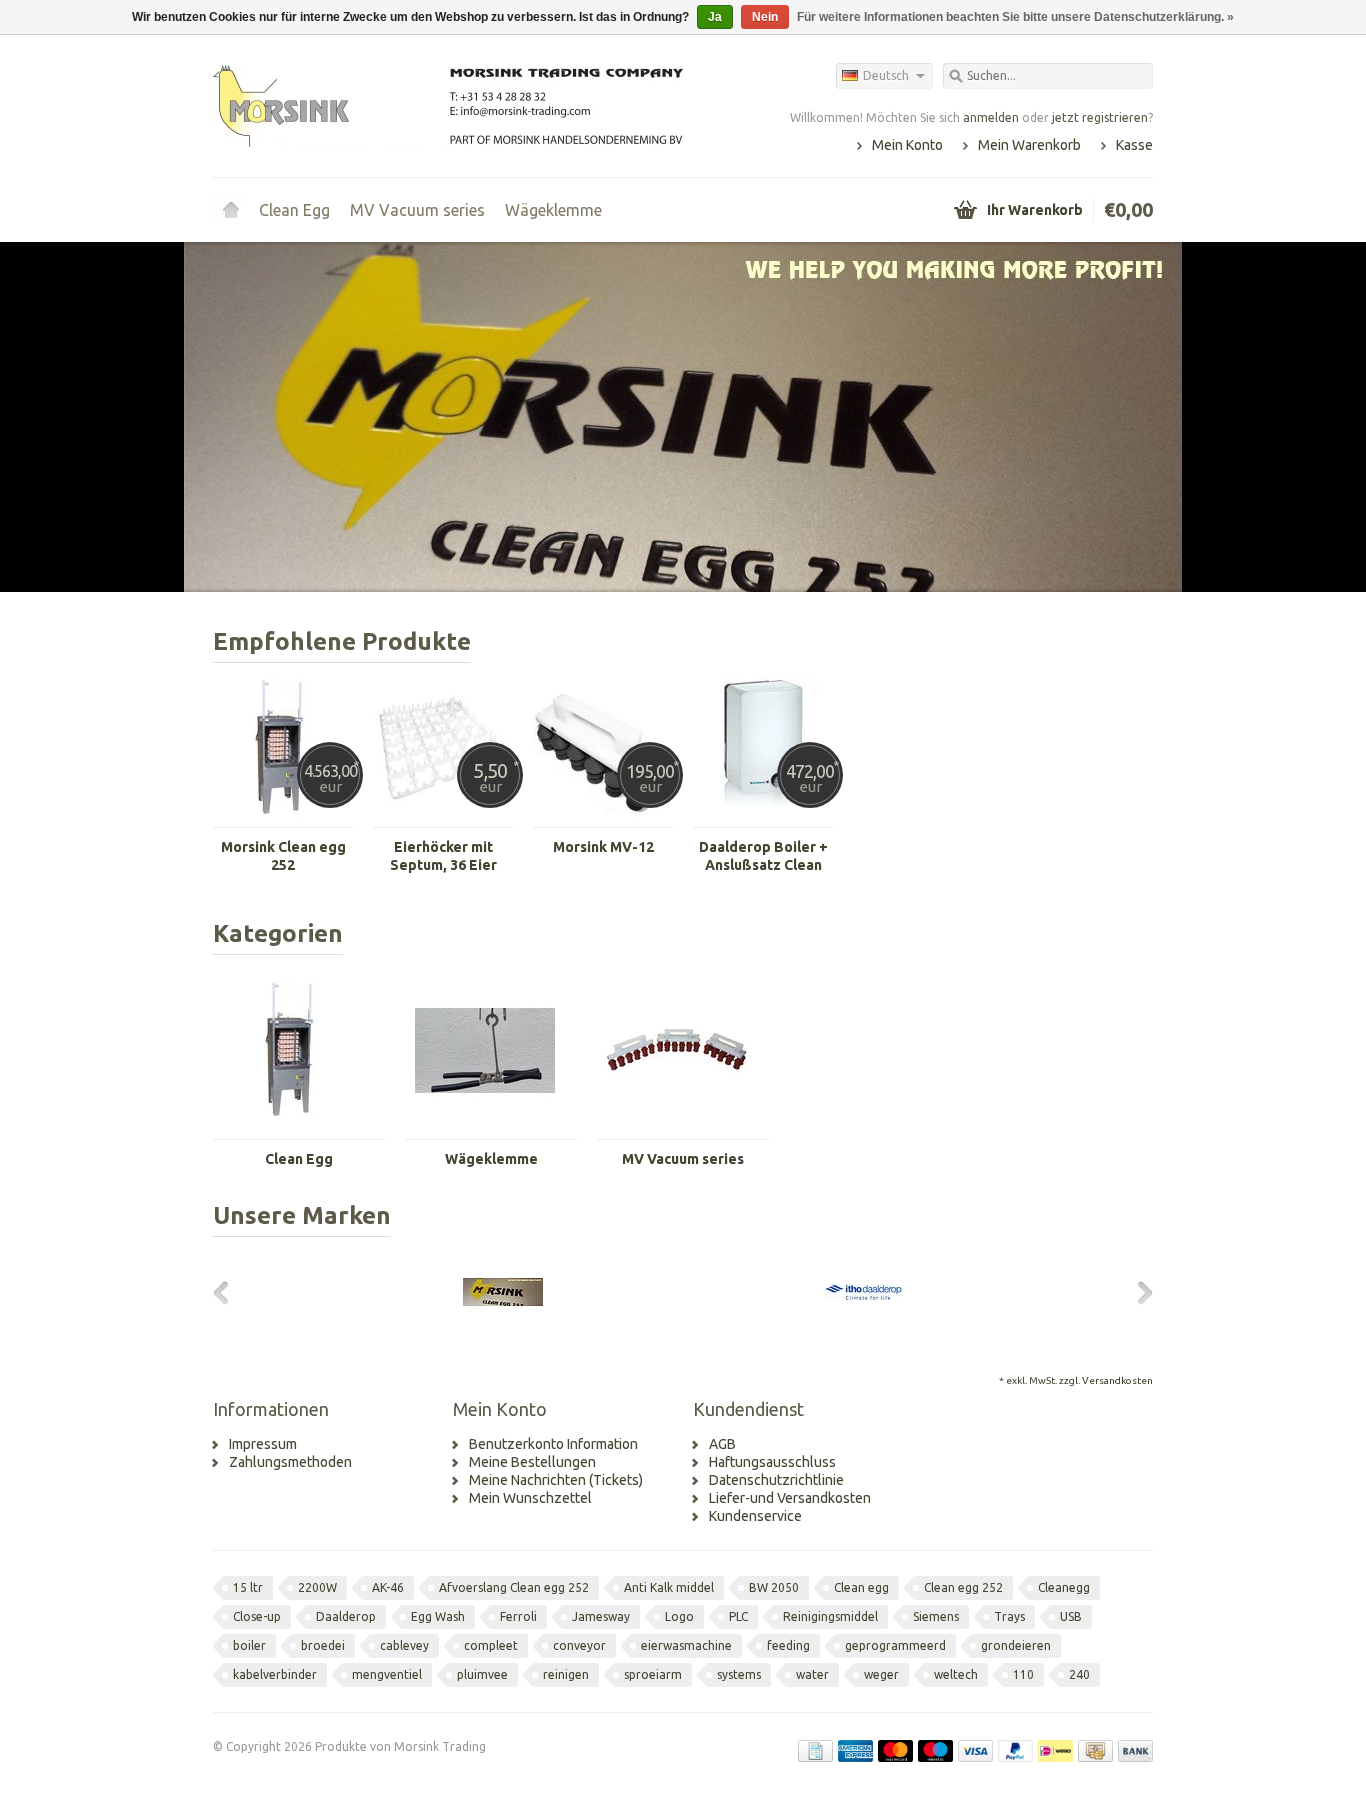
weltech (956, 1674)
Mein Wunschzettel (530, 1498)
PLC (738, 1616)
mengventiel (387, 1674)
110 (1023, 1674)
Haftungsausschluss (772, 1462)
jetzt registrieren (1100, 117)
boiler (249, 1645)
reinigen (566, 1674)
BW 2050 (774, 1587)
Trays (1009, 1616)
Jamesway (601, 1616)
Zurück (239, 419)
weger (881, 1674)
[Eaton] (1043, 1327)
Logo (679, 1616)
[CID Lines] (323, 1327)
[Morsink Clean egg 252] (283, 818)
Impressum (263, 1444)
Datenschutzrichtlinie (776, 1480)
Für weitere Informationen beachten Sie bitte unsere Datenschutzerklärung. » (1015, 17)
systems (739, 1674)
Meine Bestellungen (532, 1462)
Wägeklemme (553, 210)
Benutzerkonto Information (553, 1444)
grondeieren (1016, 1645)
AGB (722, 1444)
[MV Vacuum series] (677, 1130)
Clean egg (861, 1587)
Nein (765, 17)
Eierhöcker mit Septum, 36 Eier (443, 856)
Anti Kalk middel (669, 1587)
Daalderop (346, 1616)
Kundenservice (755, 1516)
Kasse (1134, 145)
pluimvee (482, 1674)
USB (1071, 1616)
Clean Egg (294, 210)
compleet (491, 1645)
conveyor (579, 1645)
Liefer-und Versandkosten (790, 1498)
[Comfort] (683, 1327)
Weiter (1127, 419)
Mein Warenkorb (1029, 145)
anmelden (991, 117)
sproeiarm (653, 1674)
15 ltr (248, 1587)
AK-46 (388, 1587)
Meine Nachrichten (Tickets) (556, 1480)
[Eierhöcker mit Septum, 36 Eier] (443, 818)
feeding (788, 1645)
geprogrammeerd (895, 1645)
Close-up (257, 1616)
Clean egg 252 (963, 1587)
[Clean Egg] (293, 1130)
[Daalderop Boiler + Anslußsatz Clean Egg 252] (763, 818)
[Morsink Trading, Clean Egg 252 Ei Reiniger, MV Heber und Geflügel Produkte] (448, 105)
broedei (323, 1645)
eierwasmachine (686, 1645)
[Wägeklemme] (485, 1130)
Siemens (936, 1616)
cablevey (404, 1645)
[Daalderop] (863, 1327)
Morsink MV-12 (603, 847)
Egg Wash (438, 1616)
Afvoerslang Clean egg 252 (514, 1587)
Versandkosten (1117, 1380)
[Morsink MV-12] (603, 818)
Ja (715, 17)
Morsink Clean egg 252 (283, 856)
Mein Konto (907, 145)
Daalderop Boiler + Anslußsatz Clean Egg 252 (763, 856)
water (812, 1674)
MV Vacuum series (417, 210)
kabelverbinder (275, 1674)
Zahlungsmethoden (290, 1462)
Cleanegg (1064, 1587)
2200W (317, 1587)
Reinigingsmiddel (830, 1616)
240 (1079, 1674)
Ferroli (518, 1616)
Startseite (231, 210)
